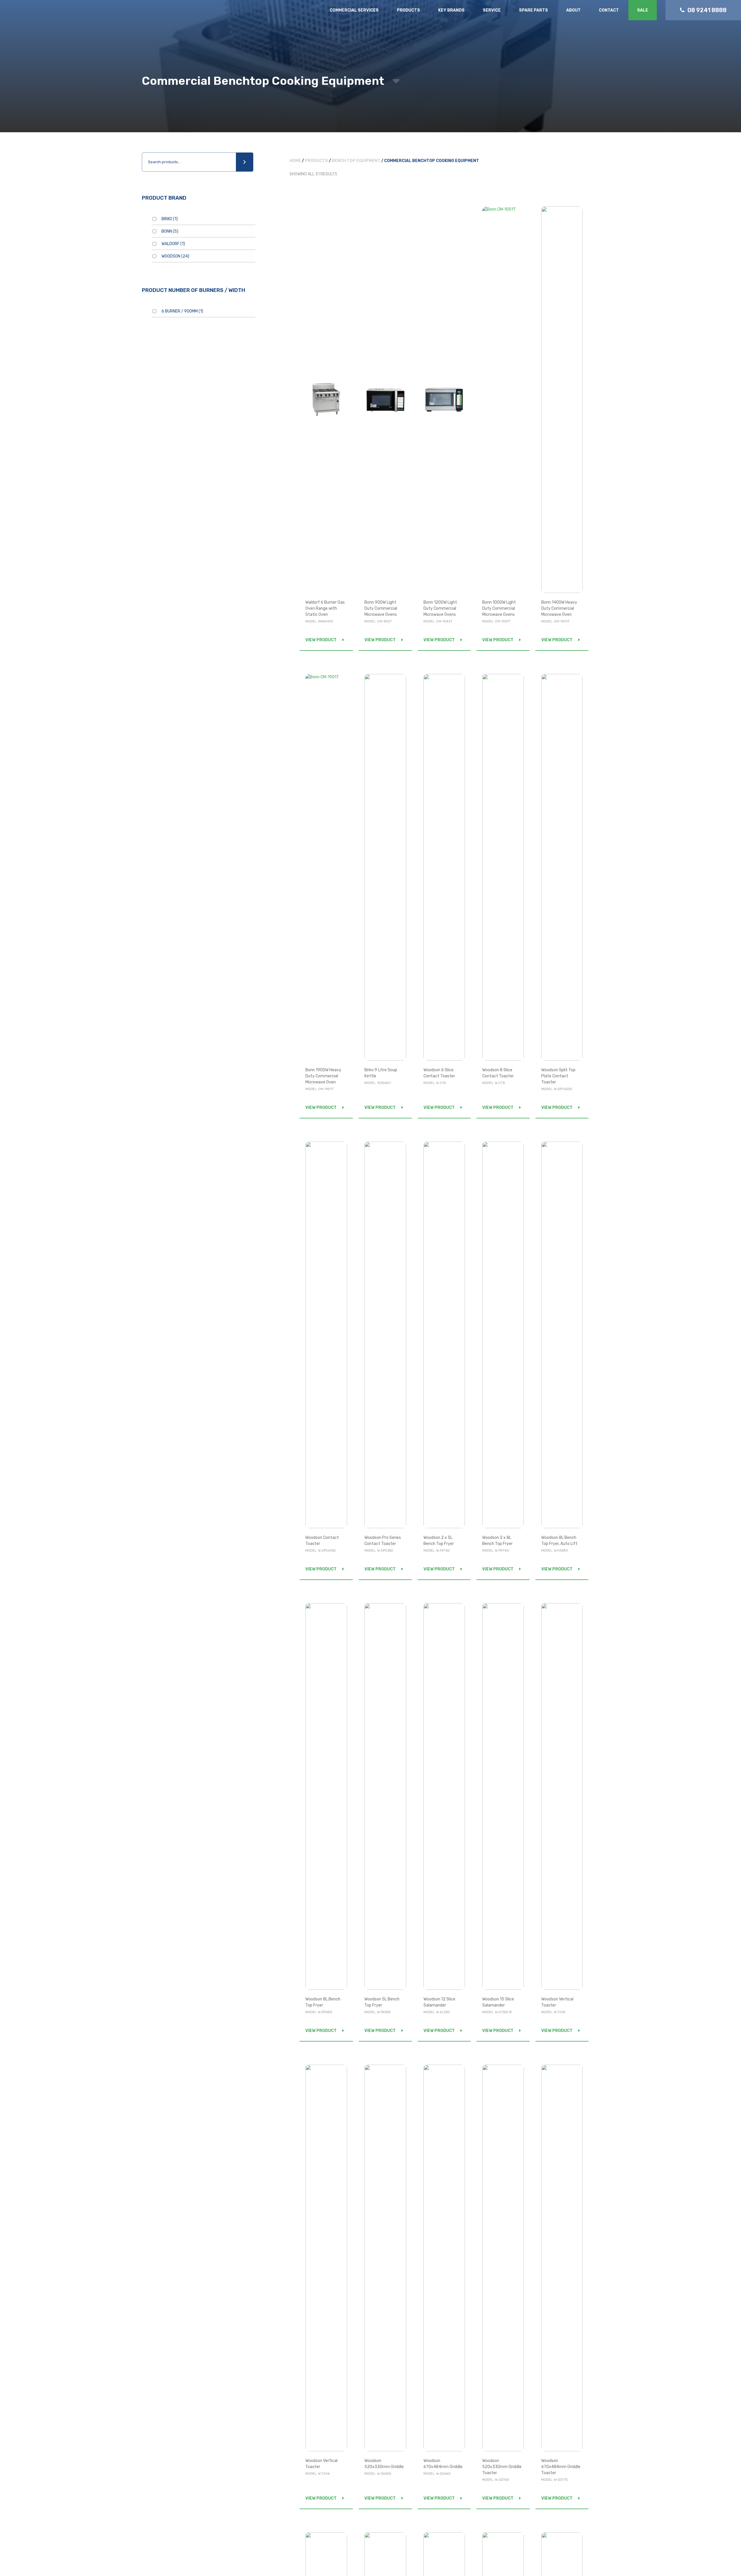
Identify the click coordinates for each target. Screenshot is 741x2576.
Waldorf (173, 244)
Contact (609, 10)
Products (408, 10)
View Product (321, 640)
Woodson (175, 256)
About (573, 10)
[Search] (245, 162)
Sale (643, 10)
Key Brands (451, 10)
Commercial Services (354, 10)
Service (492, 10)
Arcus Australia (46, 16)
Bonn (170, 231)
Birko (170, 219)
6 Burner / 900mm (182, 311)
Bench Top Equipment (356, 161)
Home (295, 161)
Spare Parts (533, 10)
